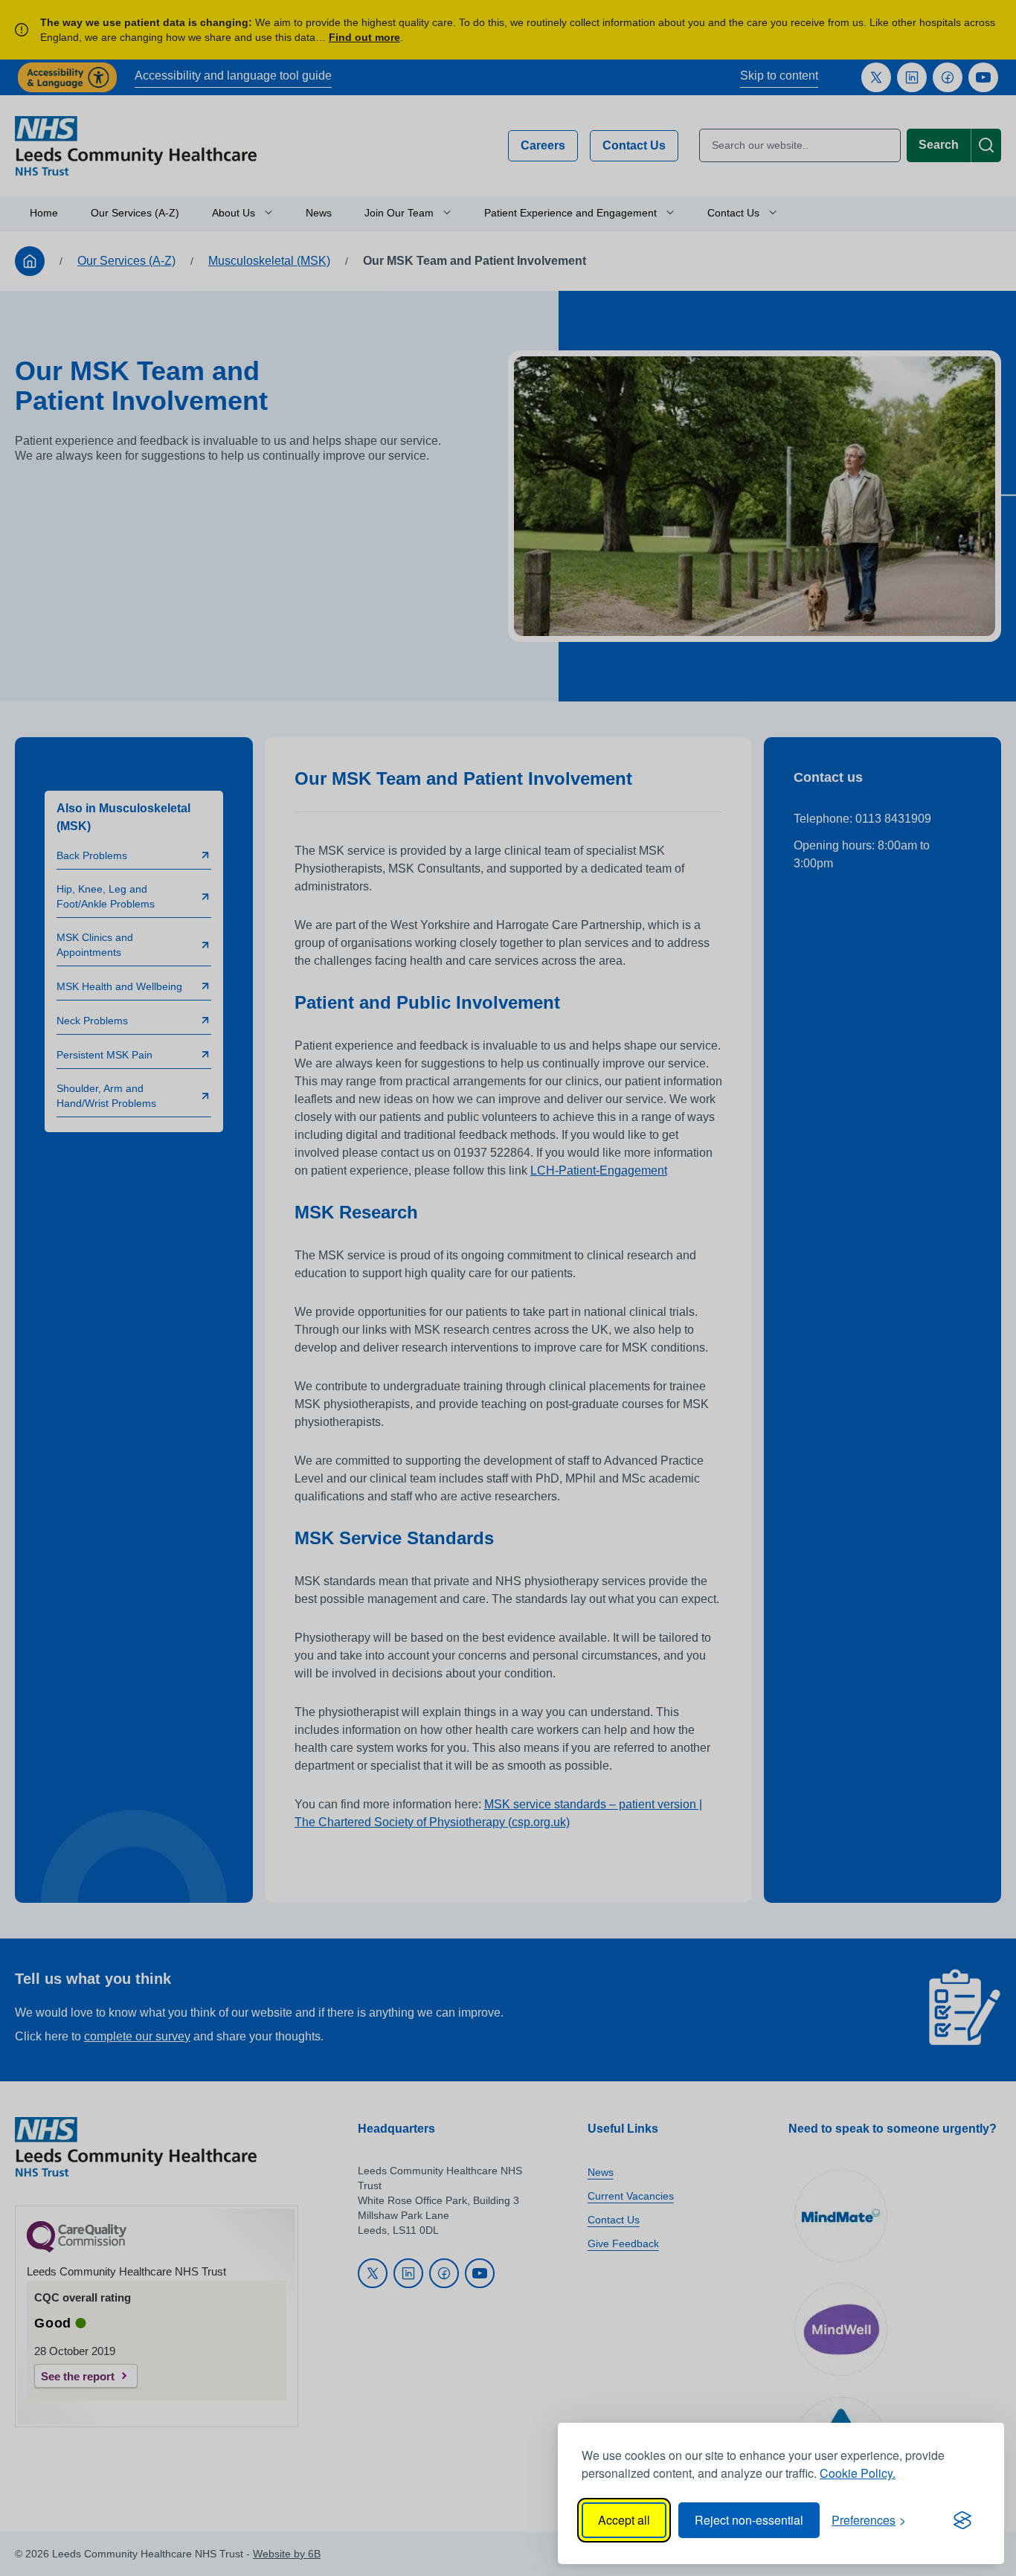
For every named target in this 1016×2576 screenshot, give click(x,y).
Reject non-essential (749, 2520)
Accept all (624, 2520)
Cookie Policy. (858, 2473)
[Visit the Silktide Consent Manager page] (962, 2520)
